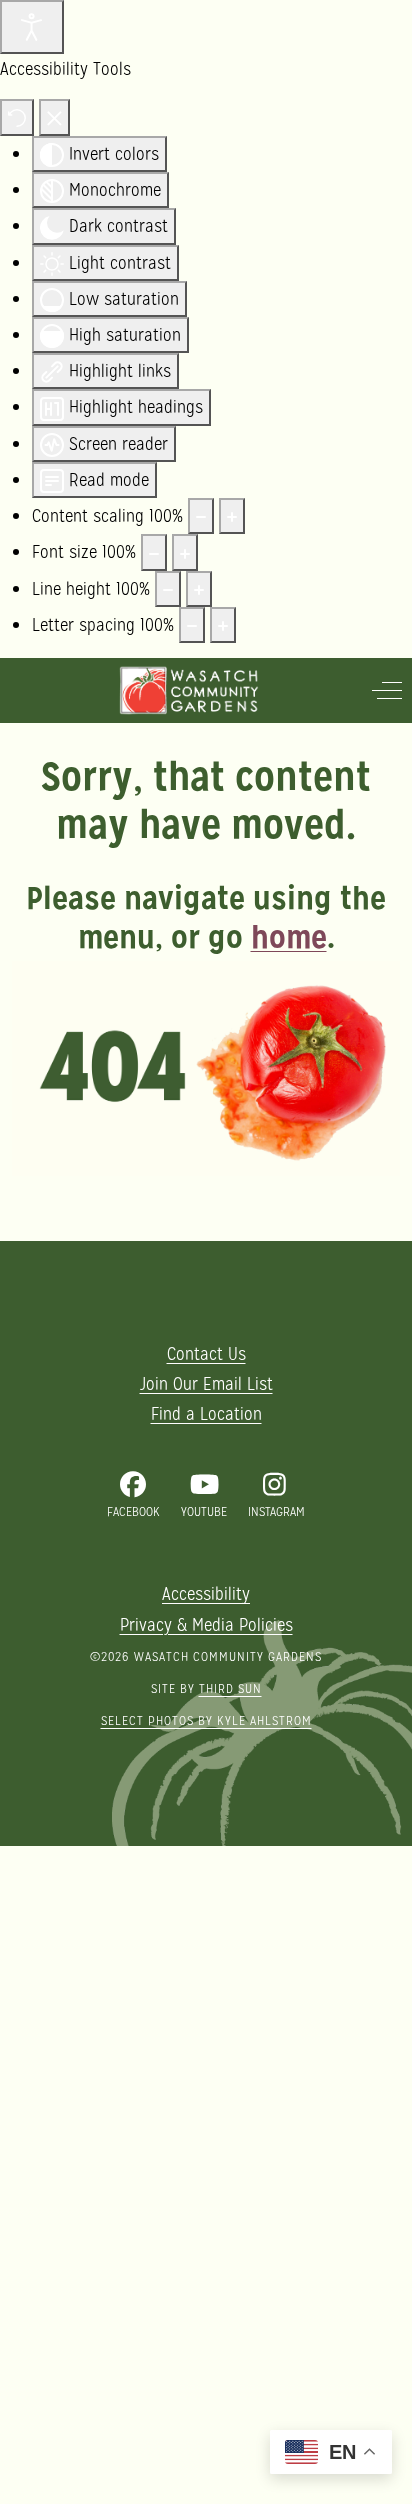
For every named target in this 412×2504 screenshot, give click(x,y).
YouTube (204, 1511)
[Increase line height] (199, 589)
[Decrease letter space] (192, 625)
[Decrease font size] (154, 552)
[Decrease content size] (201, 516)
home (289, 937)
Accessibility (206, 1593)
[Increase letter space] (223, 625)
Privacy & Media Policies (206, 1624)
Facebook (133, 1511)
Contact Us (206, 1353)
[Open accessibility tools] (32, 27)
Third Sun (230, 1688)
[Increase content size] (232, 516)
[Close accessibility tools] (54, 117)
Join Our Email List (206, 1383)
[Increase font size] (185, 552)
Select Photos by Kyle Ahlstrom (206, 1720)
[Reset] (17, 117)
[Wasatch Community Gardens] (189, 690)
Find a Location (206, 1413)
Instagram (276, 1511)
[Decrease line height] (168, 589)
